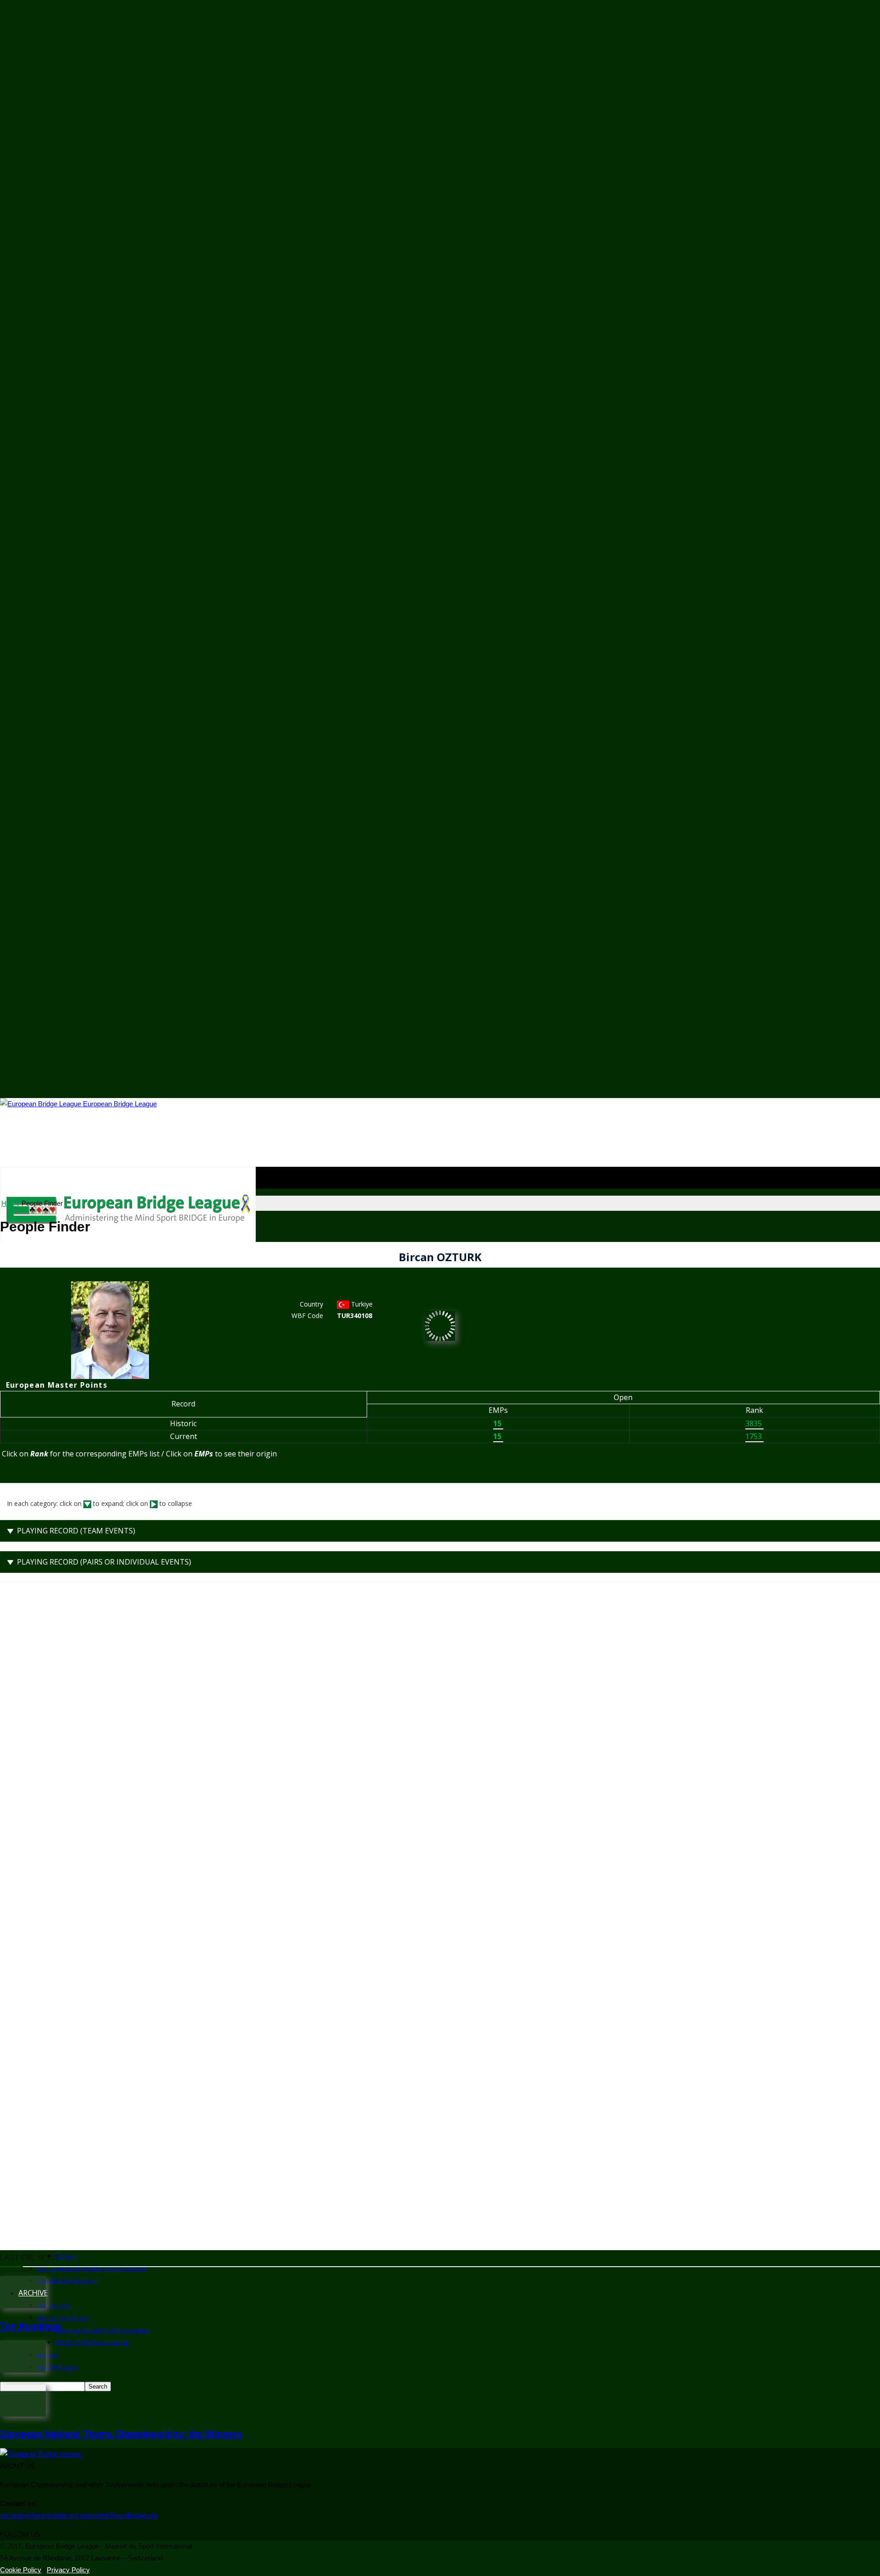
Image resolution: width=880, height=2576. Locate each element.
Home (11, 1203)
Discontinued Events (63, 2318)
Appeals (47, 2355)
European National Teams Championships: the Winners (121, 2434)
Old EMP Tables (57, 2367)
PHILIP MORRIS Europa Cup (92, 2343)
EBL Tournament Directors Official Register (91, 2268)
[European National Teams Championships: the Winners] (23, 2414)
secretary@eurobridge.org (39, 2515)
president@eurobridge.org (119, 2515)
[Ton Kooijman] (23, 2306)
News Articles (53, 2305)
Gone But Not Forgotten (67, 2281)
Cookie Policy (21, 2570)
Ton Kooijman (30, 2326)
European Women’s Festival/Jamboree (102, 2330)
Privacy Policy (68, 2570)
